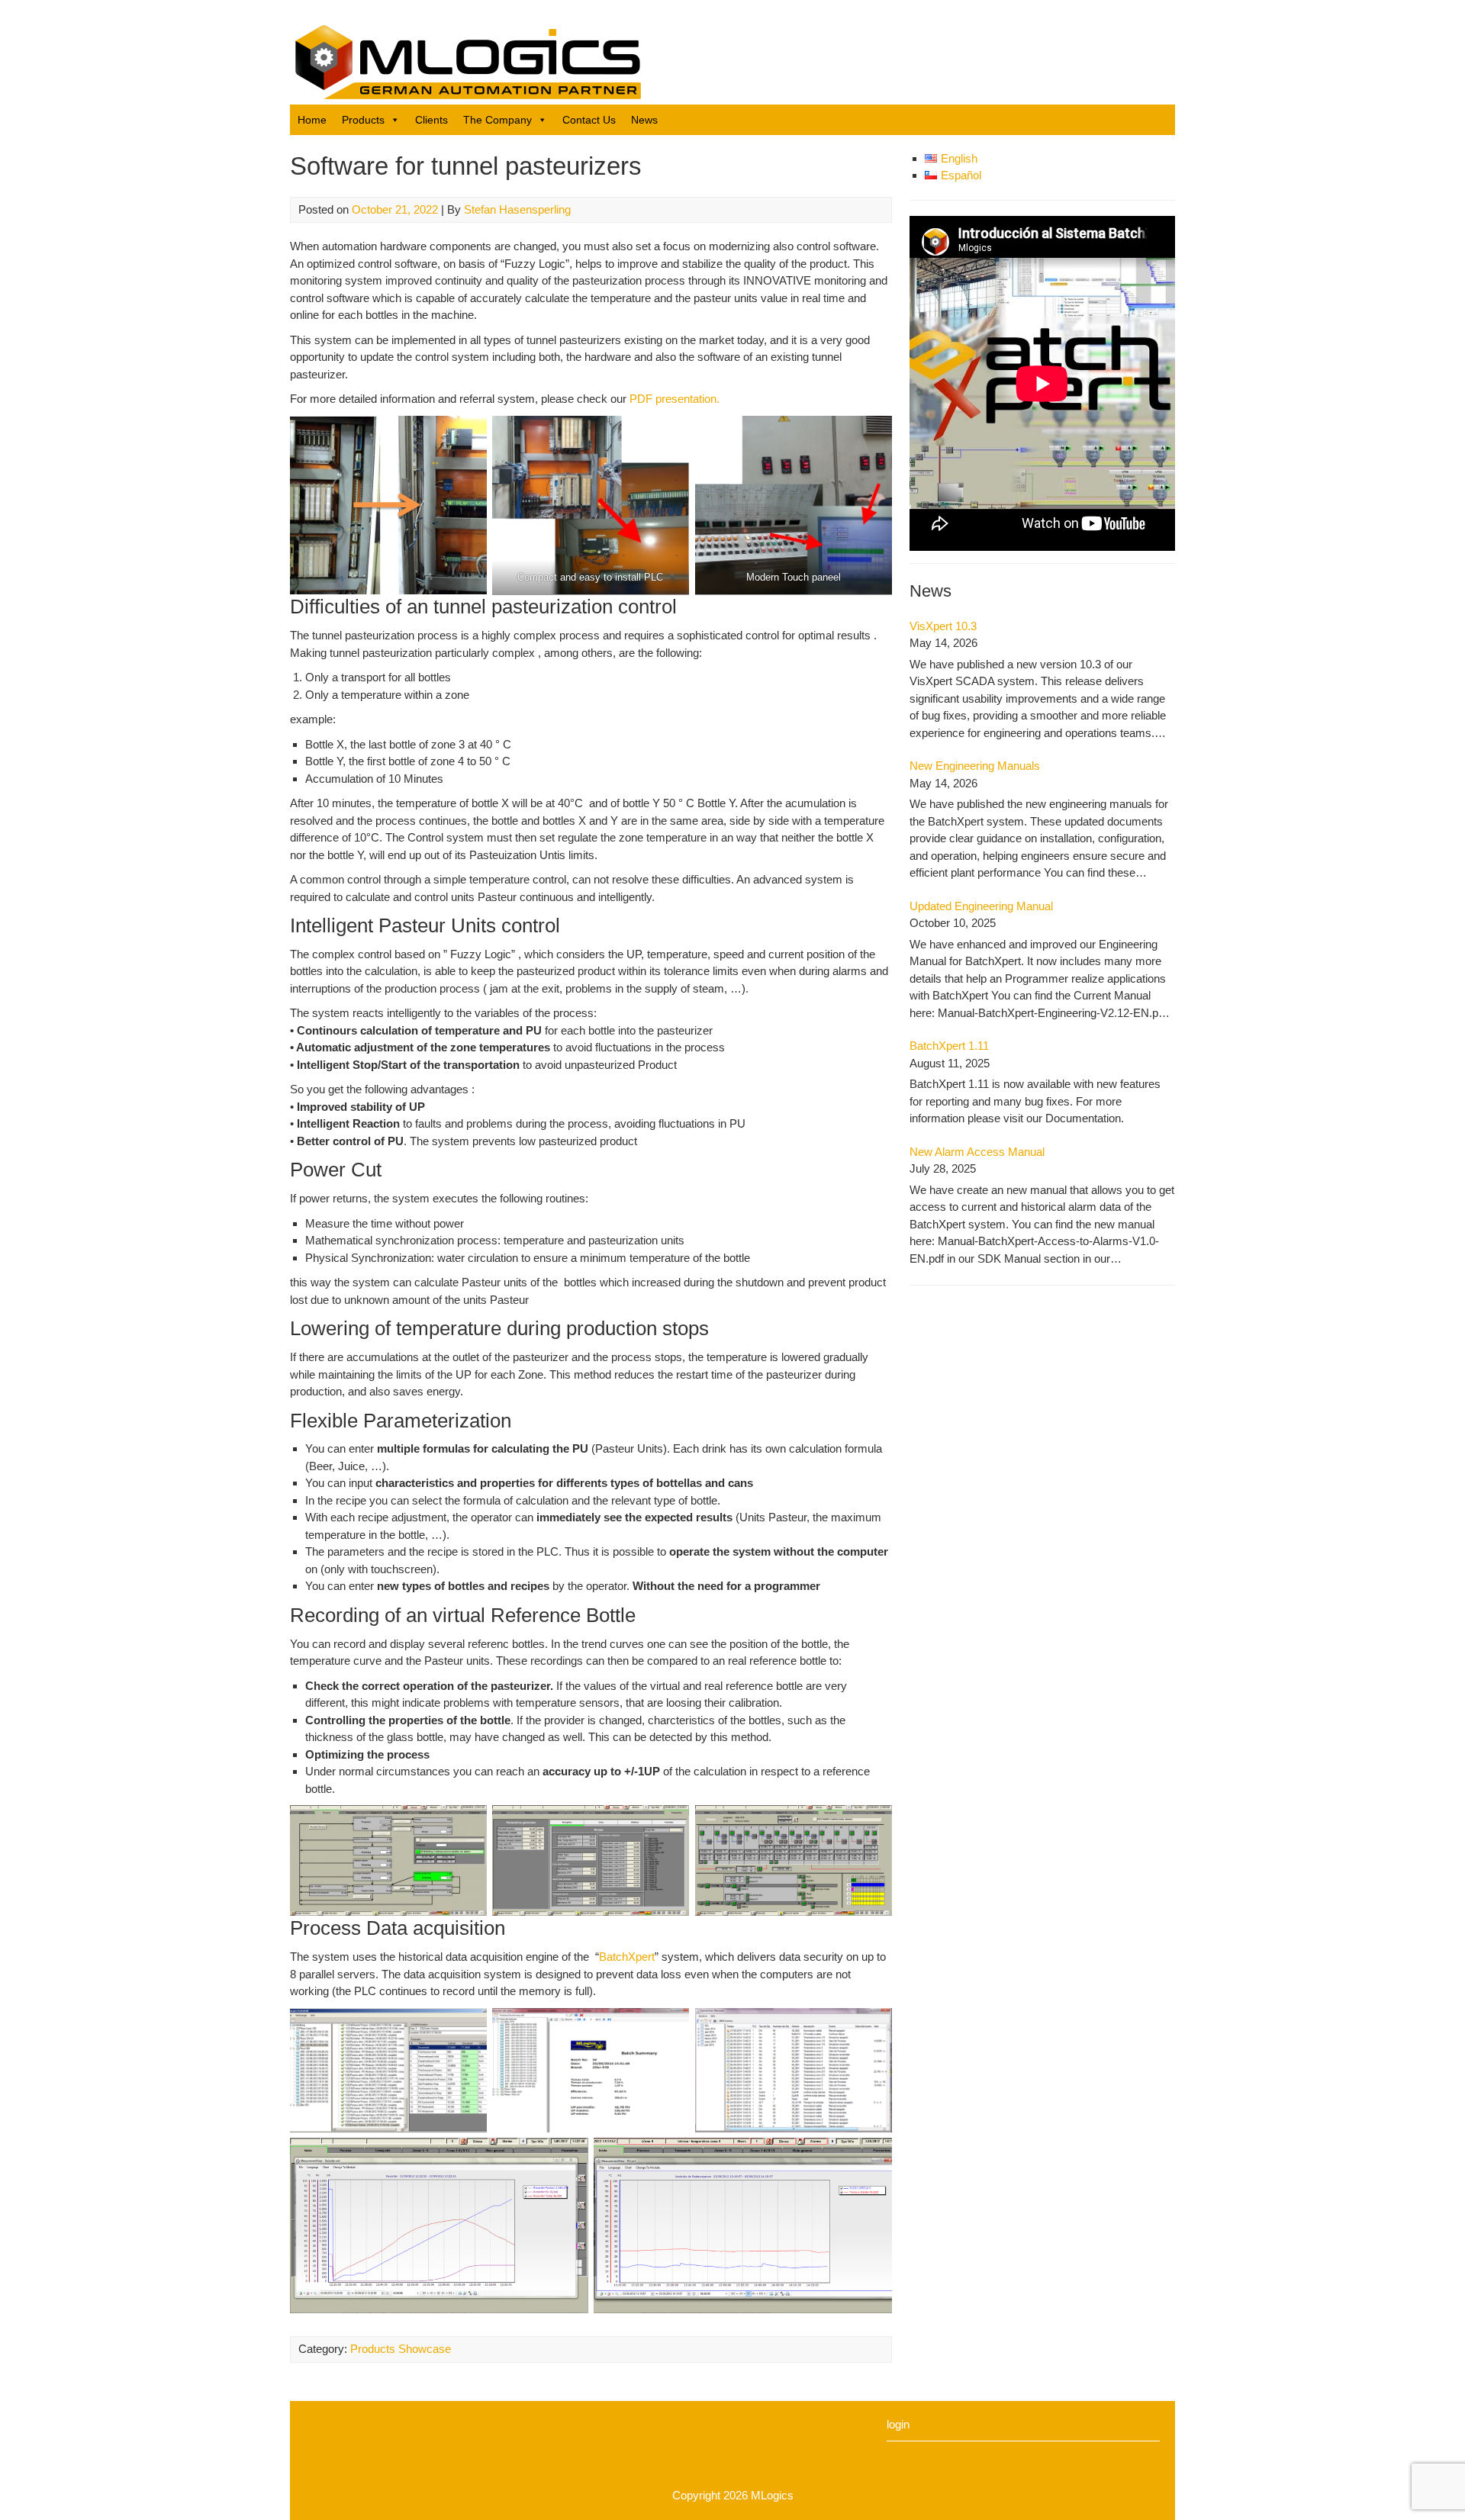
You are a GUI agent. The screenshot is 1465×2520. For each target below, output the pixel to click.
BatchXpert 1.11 (949, 1046)
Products (363, 120)
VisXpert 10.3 (943, 626)
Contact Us (589, 120)
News (644, 120)
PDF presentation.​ (675, 399)
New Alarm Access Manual (977, 1152)
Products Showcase (401, 2349)
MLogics (772, 2495)
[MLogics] (465, 95)
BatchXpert (627, 1957)
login (898, 2424)
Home (312, 120)
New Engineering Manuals (975, 766)
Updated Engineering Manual (981, 906)
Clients (431, 120)
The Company (497, 120)
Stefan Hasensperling (517, 209)
